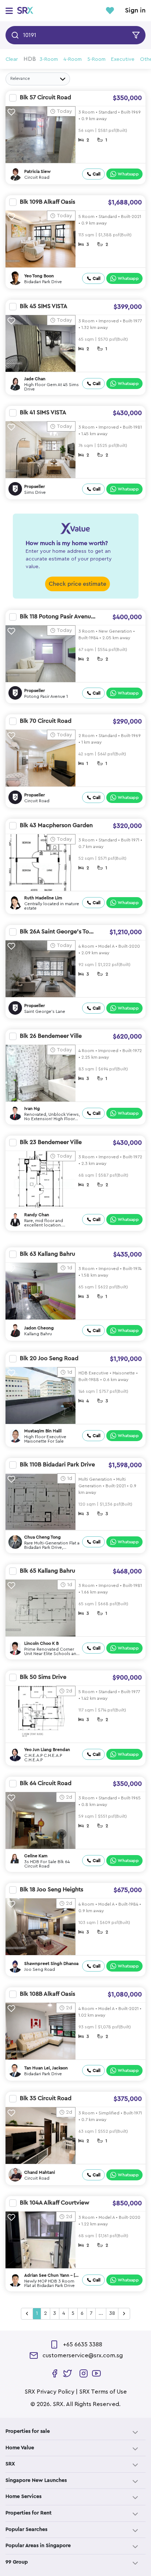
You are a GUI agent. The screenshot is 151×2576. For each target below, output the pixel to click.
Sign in (135, 11)
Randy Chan (37, 1215)
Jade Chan (35, 379)
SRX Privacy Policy (49, 2392)
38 (112, 2313)
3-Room (49, 59)
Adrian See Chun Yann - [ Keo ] (50, 2276)
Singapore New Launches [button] (36, 2480)
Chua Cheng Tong (43, 1537)
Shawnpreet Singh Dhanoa (51, 1964)
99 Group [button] (17, 2562)
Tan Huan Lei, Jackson (46, 2068)
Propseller (35, 486)
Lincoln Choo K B (41, 1643)
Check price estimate (78, 584)
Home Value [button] (20, 2448)
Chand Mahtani (40, 2172)
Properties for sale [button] (28, 2431)
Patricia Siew (37, 171)
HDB (30, 59)
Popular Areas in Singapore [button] (38, 2546)
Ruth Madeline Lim (43, 898)
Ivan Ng (32, 1109)
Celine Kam (36, 1856)
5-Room (96, 59)
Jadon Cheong (39, 1328)
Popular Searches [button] (26, 2529)
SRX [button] (10, 2464)
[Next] (124, 2314)
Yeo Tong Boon (39, 276)
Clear (12, 59)
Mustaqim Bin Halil (43, 1431)
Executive (123, 59)
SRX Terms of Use (103, 2392)
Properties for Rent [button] (29, 2513)
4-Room (73, 59)
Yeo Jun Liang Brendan (47, 1750)
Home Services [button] (23, 2497)
